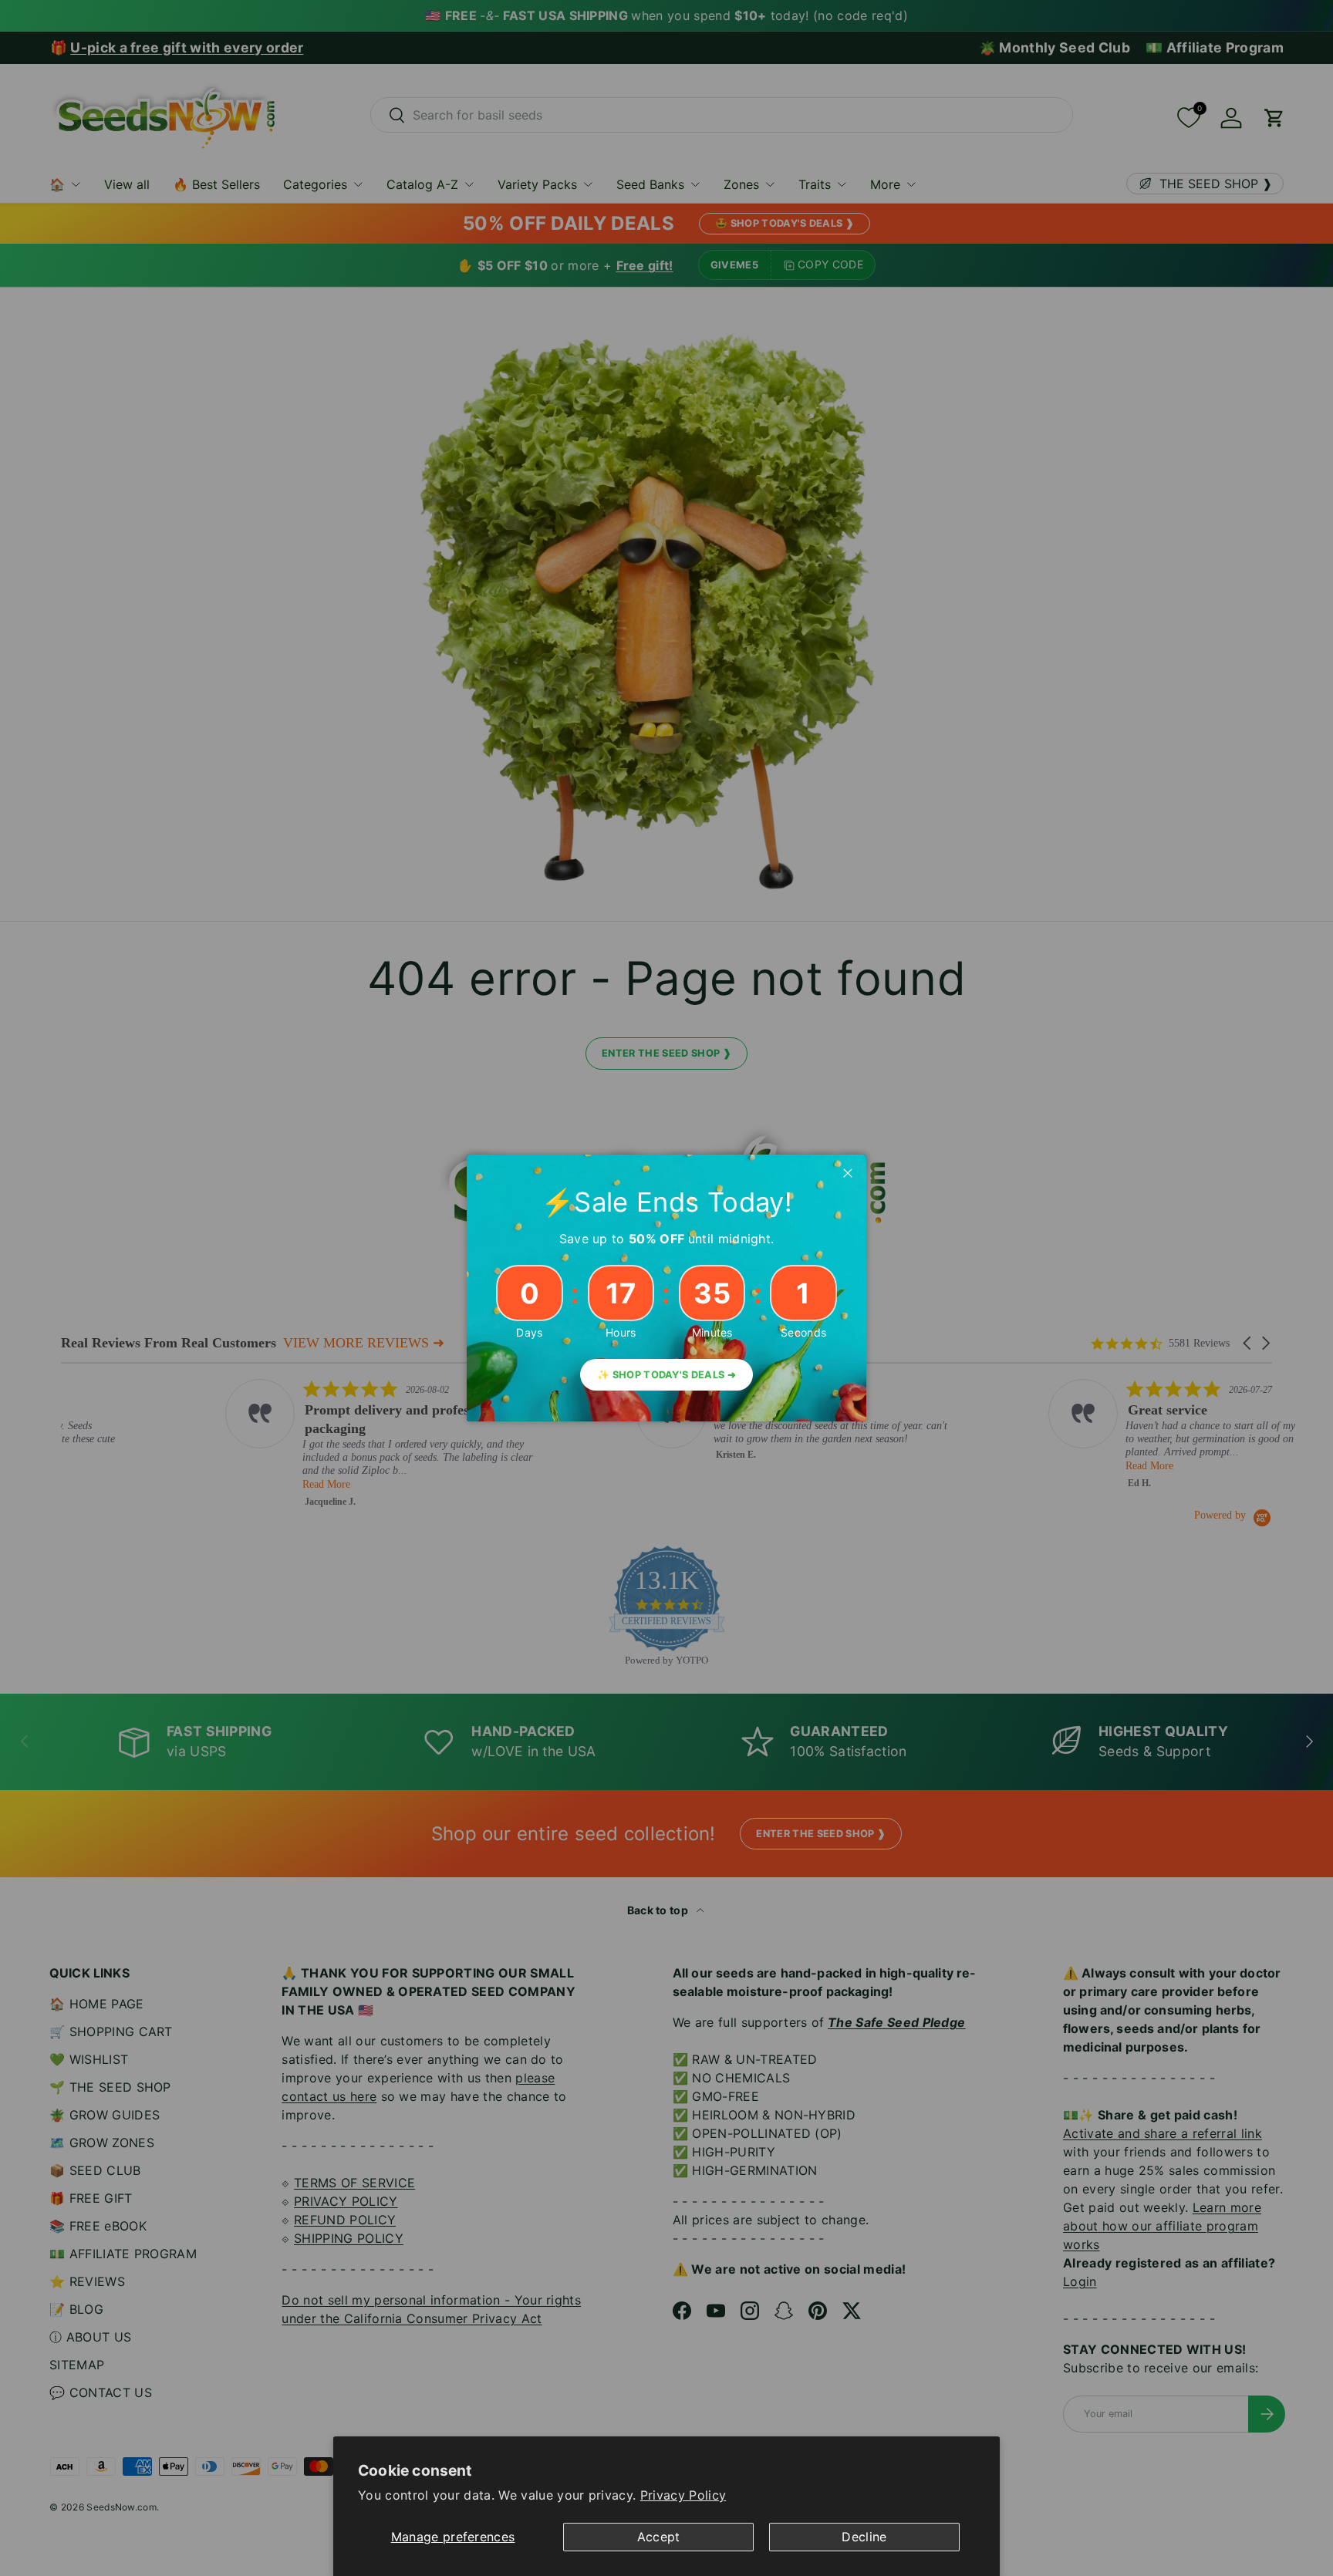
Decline (864, 2537)
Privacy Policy (683, 2495)
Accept (659, 2537)
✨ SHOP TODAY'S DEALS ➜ (666, 1375)
